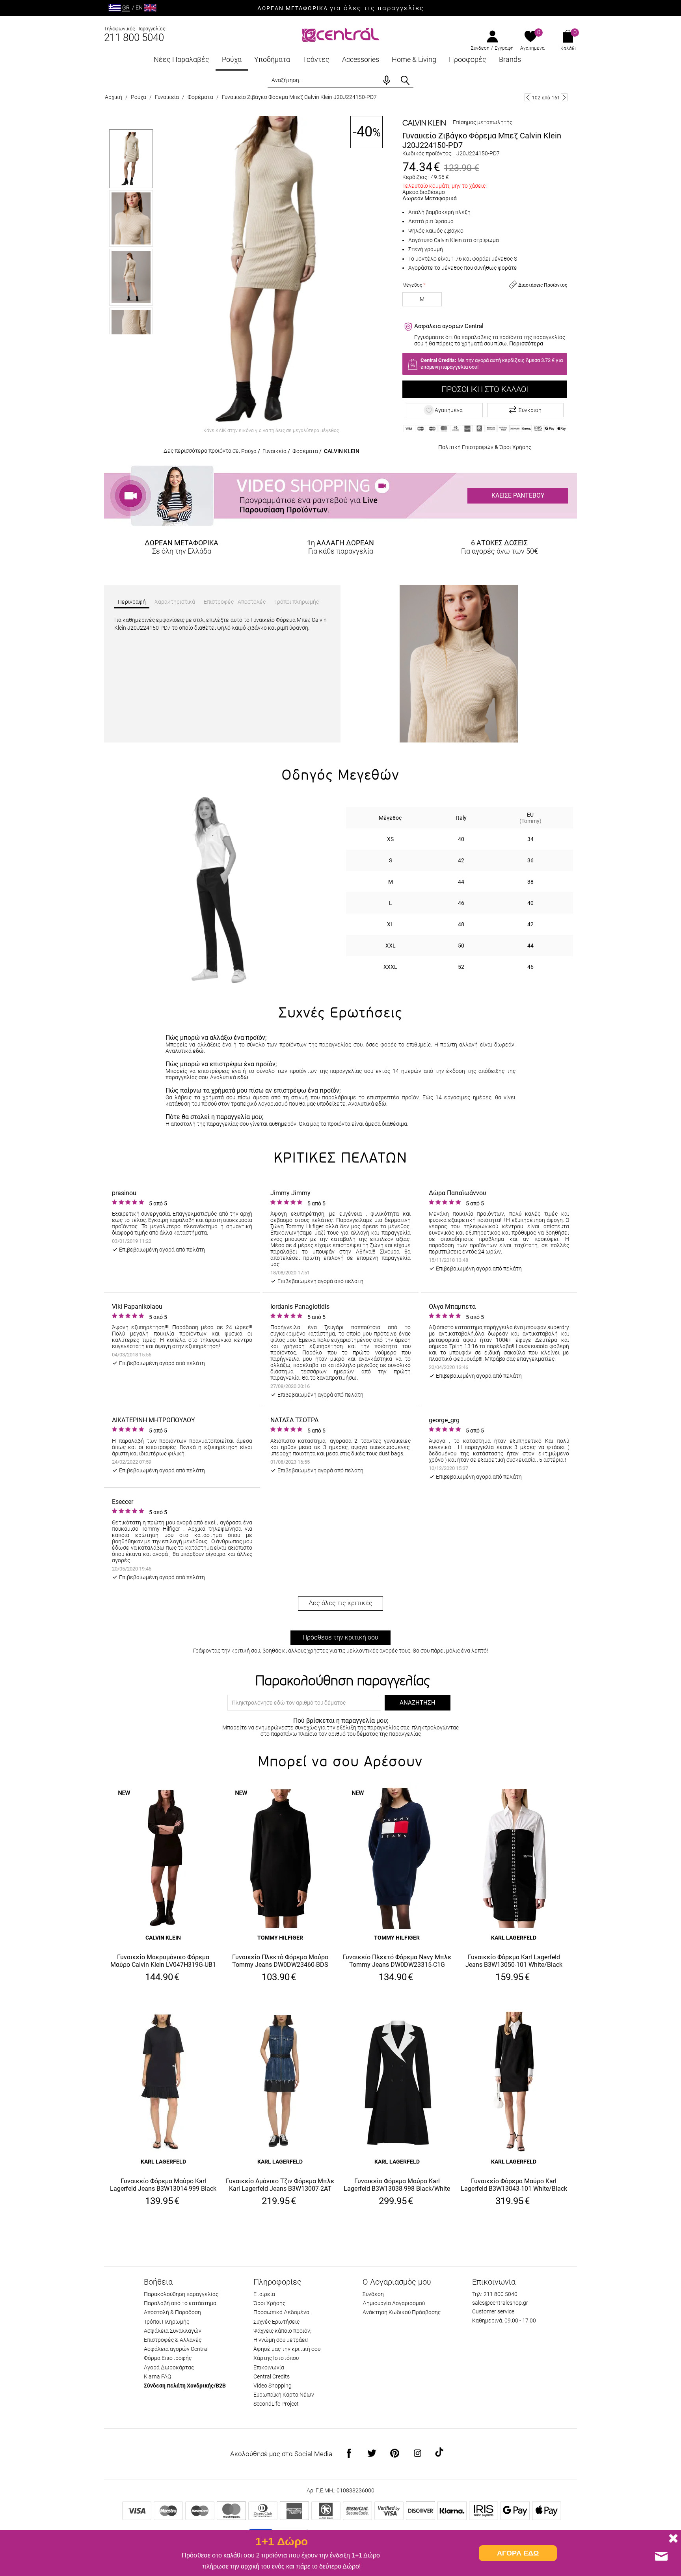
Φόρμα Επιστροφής (168, 2358)
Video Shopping (273, 2386)
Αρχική (113, 97)
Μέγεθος (412, 285)
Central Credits (272, 2376)
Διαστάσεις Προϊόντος (542, 285)
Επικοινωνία (269, 2367)
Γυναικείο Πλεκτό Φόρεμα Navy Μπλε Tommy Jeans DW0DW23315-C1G (397, 1961)
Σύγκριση (530, 410)
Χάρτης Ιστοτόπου (276, 2358)
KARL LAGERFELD (514, 1938)
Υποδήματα (272, 59)
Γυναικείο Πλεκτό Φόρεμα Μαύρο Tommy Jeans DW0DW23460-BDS (280, 1961)
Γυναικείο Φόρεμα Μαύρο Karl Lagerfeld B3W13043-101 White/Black (514, 2185)
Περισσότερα (526, 343)
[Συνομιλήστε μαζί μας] (661, 2556)
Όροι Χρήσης (515, 447)
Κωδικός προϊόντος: (427, 153)
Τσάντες (316, 59)
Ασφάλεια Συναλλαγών (173, 2331)
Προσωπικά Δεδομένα (281, 2312)
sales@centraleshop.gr (500, 2303)
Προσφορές (468, 59)
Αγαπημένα (532, 48)
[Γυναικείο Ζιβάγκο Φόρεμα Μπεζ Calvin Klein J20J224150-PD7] (271, 270)
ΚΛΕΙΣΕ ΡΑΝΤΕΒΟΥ (518, 495)
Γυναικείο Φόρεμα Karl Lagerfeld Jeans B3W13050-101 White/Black (514, 1961)
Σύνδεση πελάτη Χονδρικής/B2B (185, 2386)
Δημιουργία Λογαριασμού (394, 2303)
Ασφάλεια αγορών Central (176, 2349)
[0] (531, 37)
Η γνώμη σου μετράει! (281, 2340)
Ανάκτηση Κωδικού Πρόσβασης (402, 2312)
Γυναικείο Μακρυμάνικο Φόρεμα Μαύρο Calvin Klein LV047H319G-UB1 (163, 1961)
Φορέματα (200, 97)
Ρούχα (232, 59)
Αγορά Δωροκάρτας (169, 2367)
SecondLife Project (276, 2404)
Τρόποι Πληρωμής (167, 2322)
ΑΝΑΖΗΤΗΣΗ (418, 1703)
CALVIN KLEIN (342, 451)
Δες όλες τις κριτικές (340, 1603)
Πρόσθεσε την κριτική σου (340, 1637)
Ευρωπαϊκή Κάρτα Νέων (284, 2395)
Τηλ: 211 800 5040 (495, 2294)
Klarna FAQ (157, 2376)
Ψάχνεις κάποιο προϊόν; (282, 2331)
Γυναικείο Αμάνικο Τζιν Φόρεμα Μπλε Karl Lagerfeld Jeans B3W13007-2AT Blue (280, 2185)
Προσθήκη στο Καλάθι (485, 389)
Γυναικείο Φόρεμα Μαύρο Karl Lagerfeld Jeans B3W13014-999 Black (163, 2185)
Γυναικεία (167, 97)
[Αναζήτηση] (405, 80)
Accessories (361, 59)
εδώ (198, 1051)
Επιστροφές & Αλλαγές (173, 2340)
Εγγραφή (504, 48)
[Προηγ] (528, 97)
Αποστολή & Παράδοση (172, 2312)
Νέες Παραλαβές (181, 59)
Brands (510, 59)
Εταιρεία (264, 2294)
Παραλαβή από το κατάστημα (180, 2303)
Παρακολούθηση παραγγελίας (181, 2294)
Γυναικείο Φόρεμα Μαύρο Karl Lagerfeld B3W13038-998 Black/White (397, 2185)
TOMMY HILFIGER (280, 1938)
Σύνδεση (480, 48)
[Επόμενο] (564, 97)
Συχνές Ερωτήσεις (276, 2322)
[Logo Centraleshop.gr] (341, 34)
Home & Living (414, 59)
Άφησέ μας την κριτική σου (287, 2349)
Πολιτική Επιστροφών (466, 447)
